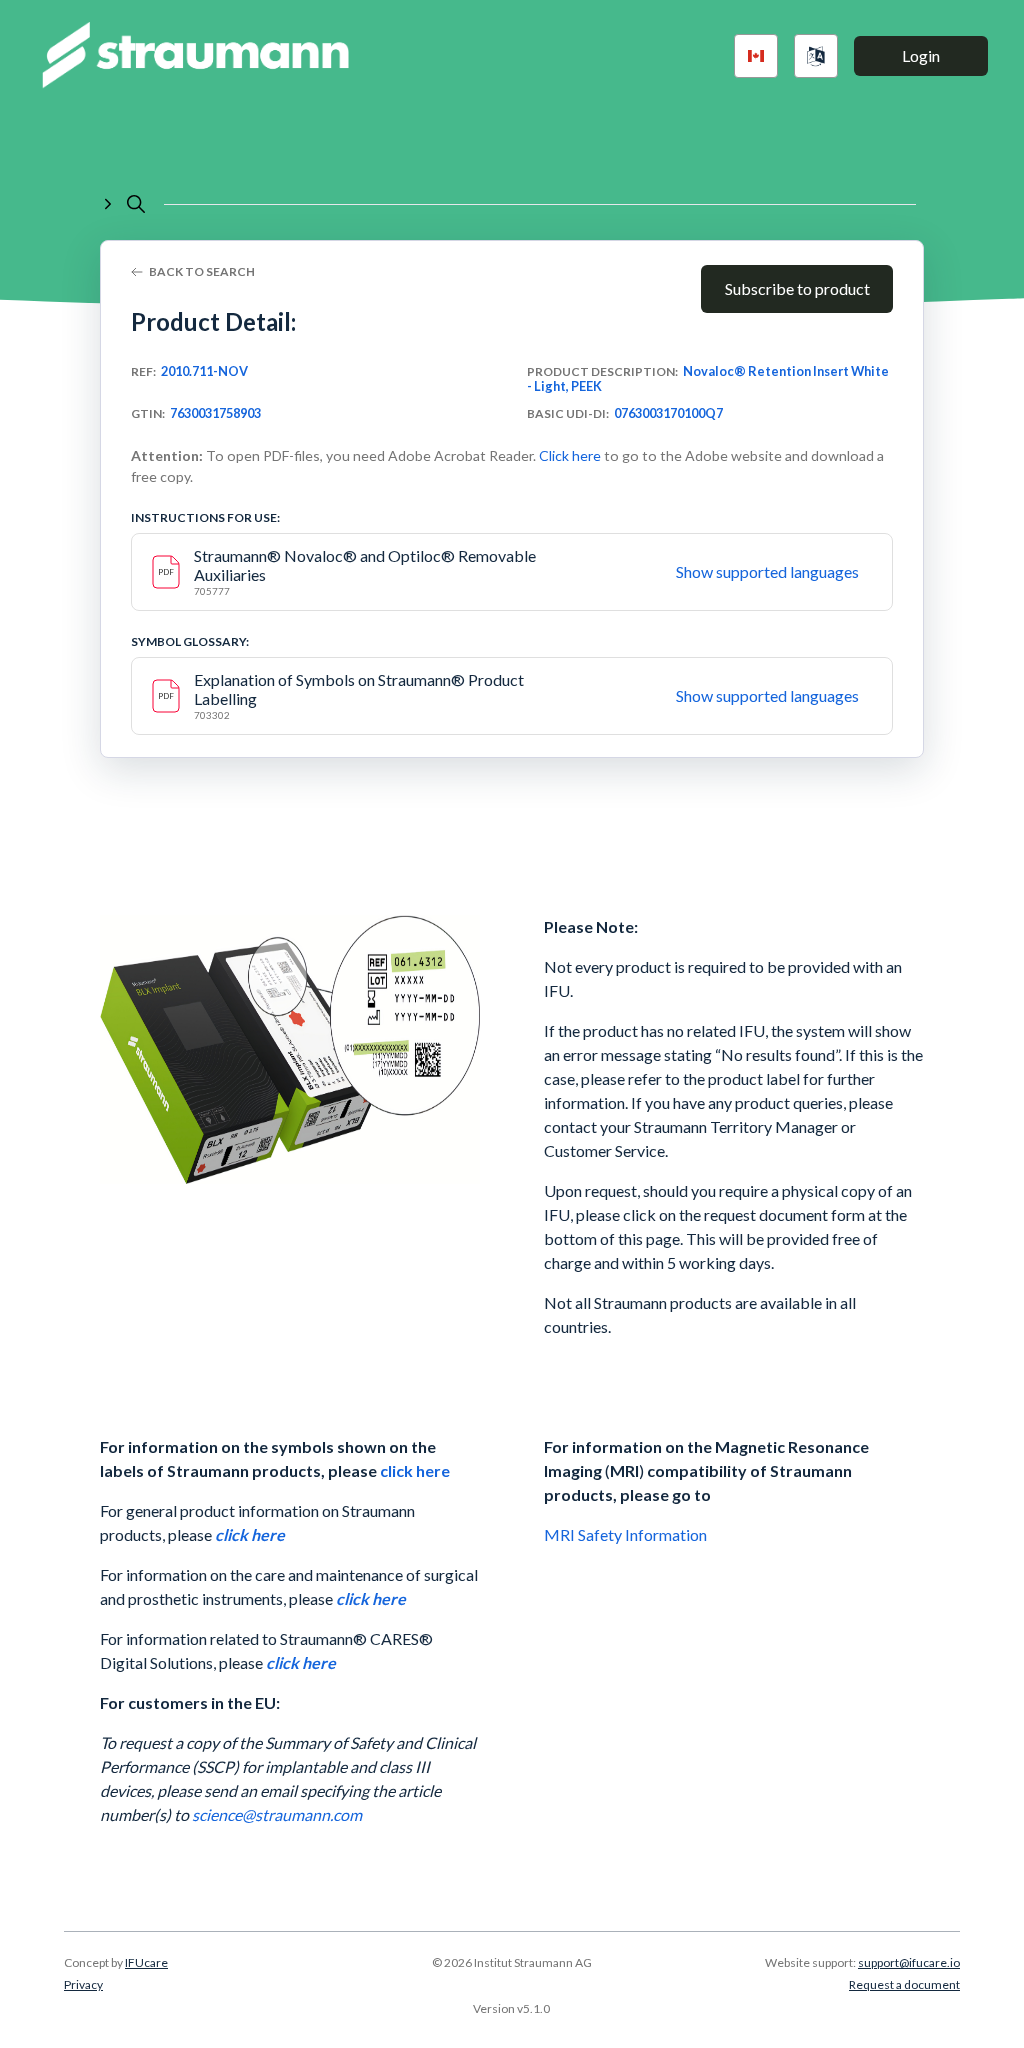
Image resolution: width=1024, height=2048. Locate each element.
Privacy (83, 1984)
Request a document (904, 1984)
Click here (570, 455)
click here (415, 1470)
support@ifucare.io (909, 1962)
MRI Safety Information (627, 1534)
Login (921, 55)
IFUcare (146, 1962)
